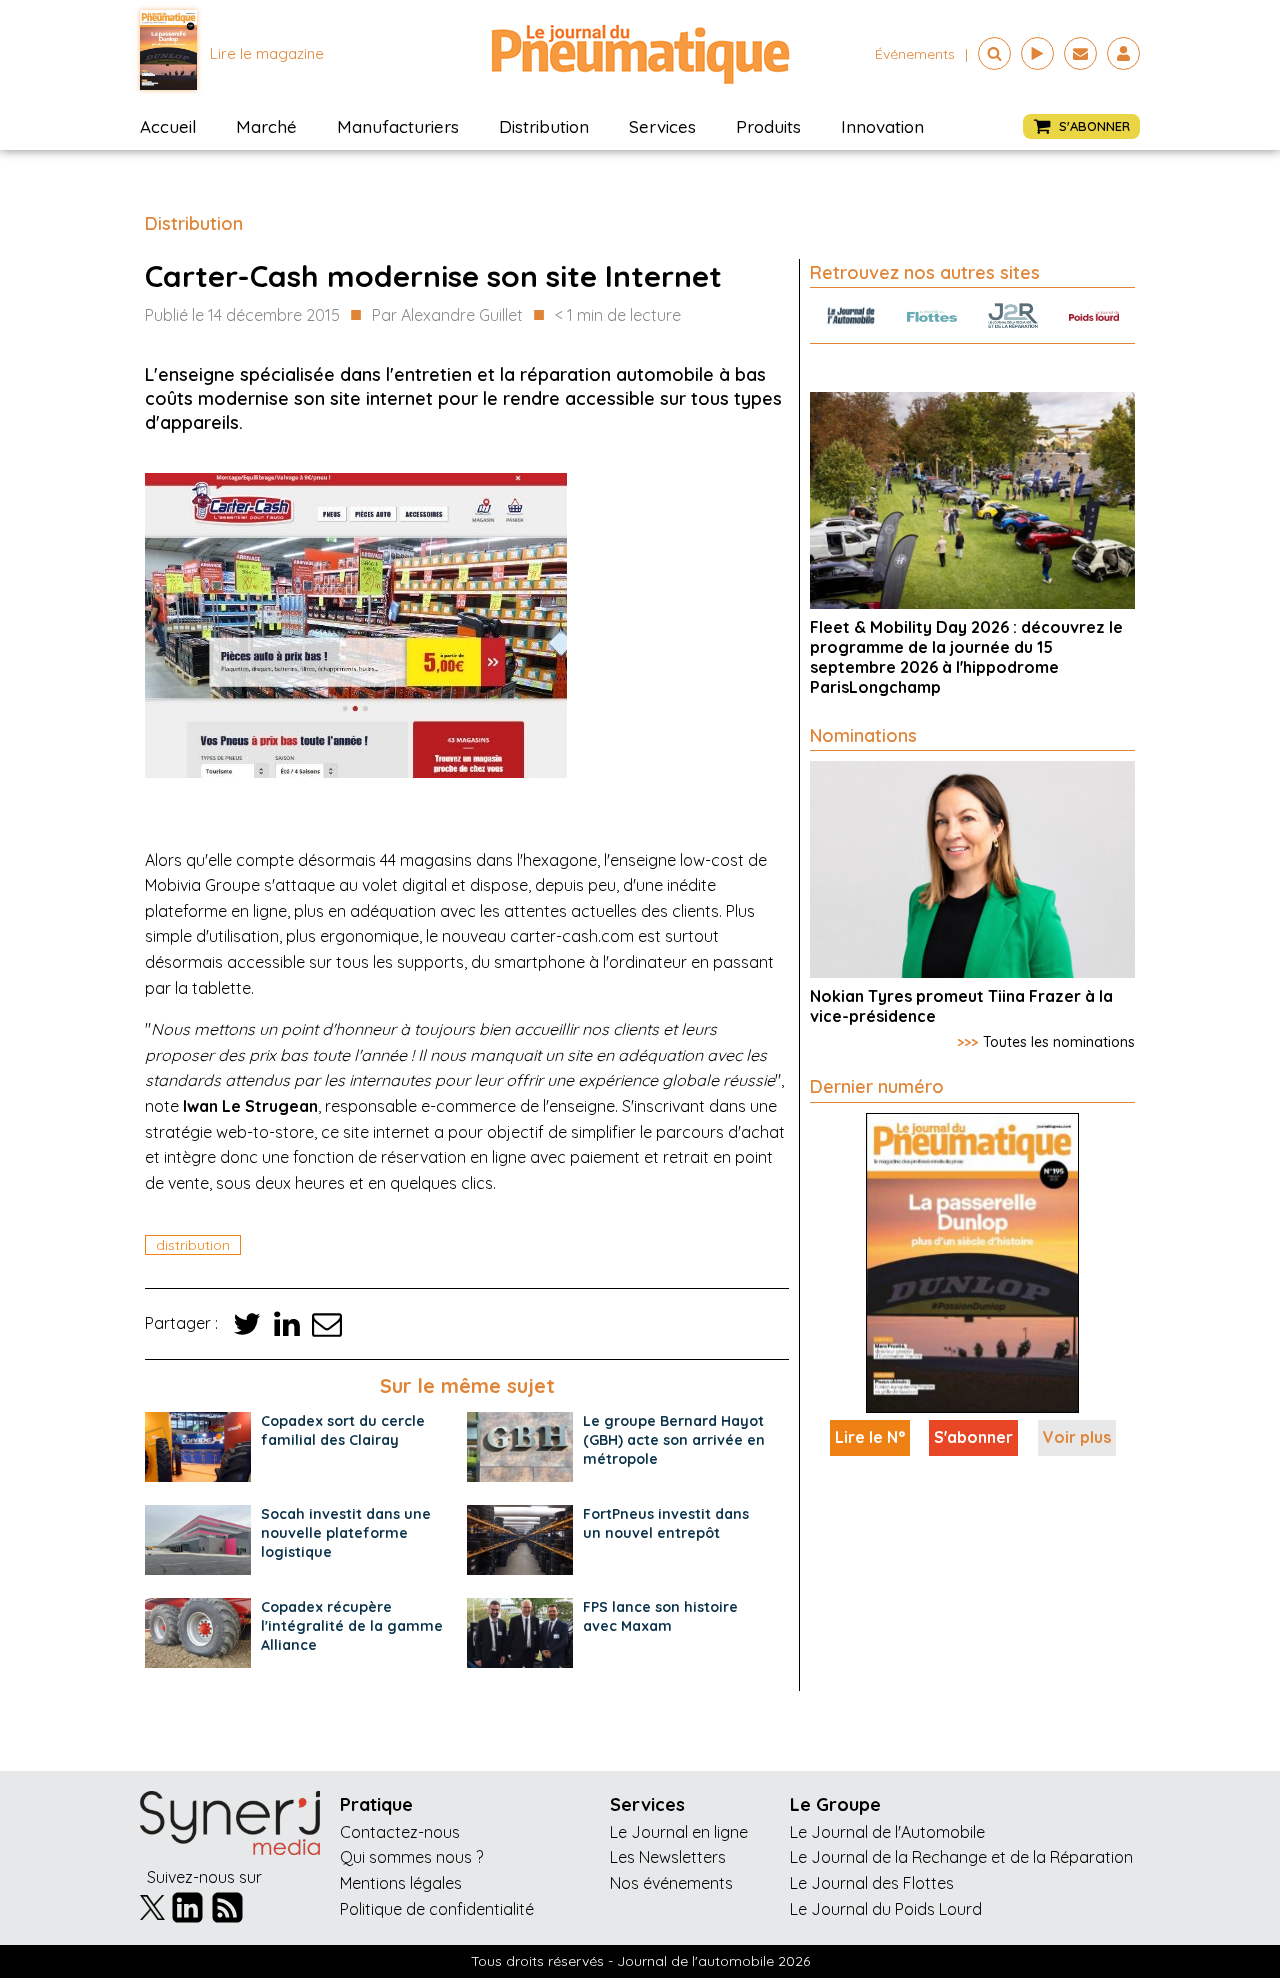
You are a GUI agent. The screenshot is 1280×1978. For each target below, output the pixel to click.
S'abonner (973, 1437)
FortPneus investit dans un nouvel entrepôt (666, 1523)
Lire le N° (870, 1437)
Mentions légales (401, 1883)
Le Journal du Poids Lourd (886, 1909)
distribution (193, 1245)
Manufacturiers (398, 126)
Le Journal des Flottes (872, 1883)
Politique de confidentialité (437, 1909)
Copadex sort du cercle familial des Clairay (343, 1430)
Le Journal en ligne (679, 1832)
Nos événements (671, 1883)
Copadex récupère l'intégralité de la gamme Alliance (352, 1626)
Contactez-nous (400, 1832)
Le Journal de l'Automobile (887, 1832)
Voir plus (1077, 1437)
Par (447, 315)
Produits (768, 126)
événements (915, 54)
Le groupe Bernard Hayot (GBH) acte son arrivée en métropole (674, 1440)
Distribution (544, 126)
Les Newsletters (668, 1857)
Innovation (882, 126)
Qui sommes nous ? (411, 1857)
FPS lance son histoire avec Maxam (660, 1616)
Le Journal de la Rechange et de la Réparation (961, 1857)
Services (662, 126)
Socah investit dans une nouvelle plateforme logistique (346, 1533)
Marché (266, 126)
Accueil (168, 126)
